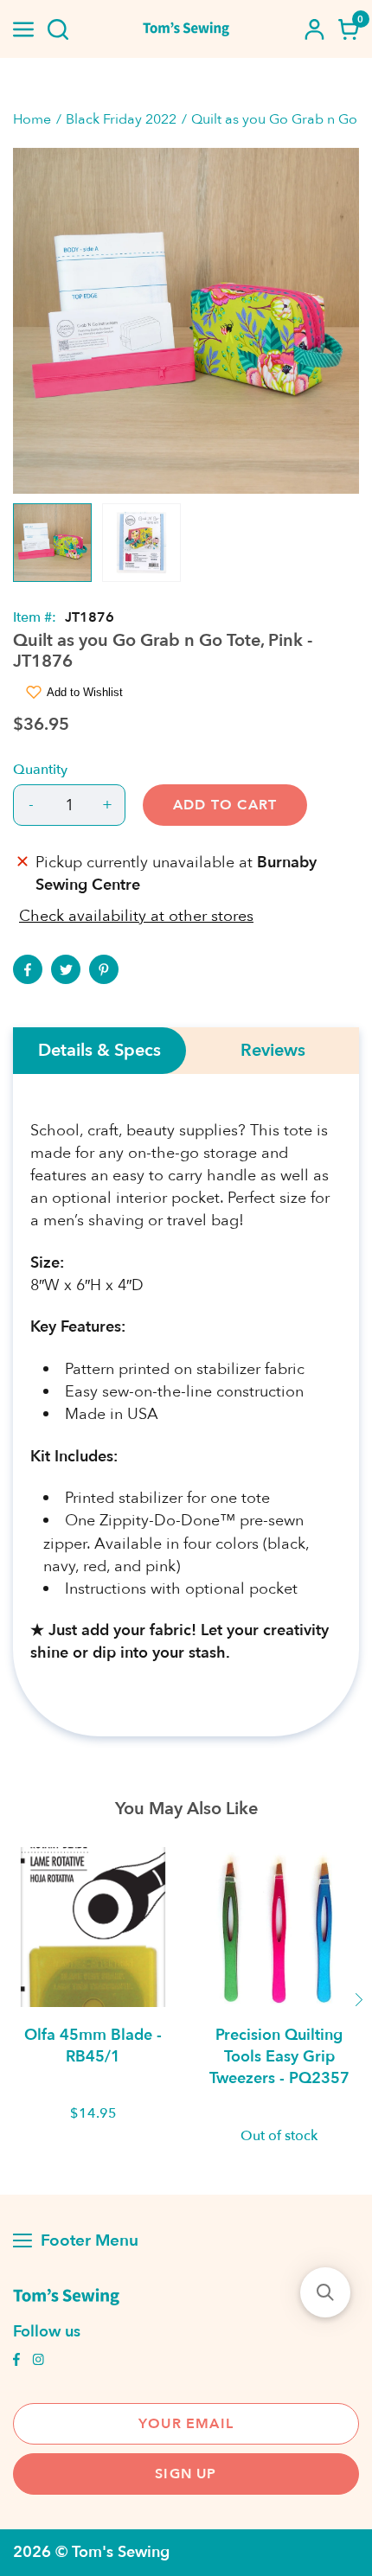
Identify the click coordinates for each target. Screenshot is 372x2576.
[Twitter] (66, 969)
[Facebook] (28, 969)
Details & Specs (99, 1051)
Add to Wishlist (85, 692)
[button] (325, 2292)
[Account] (314, 29)
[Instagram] (38, 2362)
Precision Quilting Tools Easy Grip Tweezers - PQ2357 (279, 2057)
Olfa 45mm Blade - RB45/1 (93, 2046)
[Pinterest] (104, 969)
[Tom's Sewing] (186, 29)
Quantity (40, 770)
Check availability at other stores (136, 916)
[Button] (58, 29)
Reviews (273, 1051)
